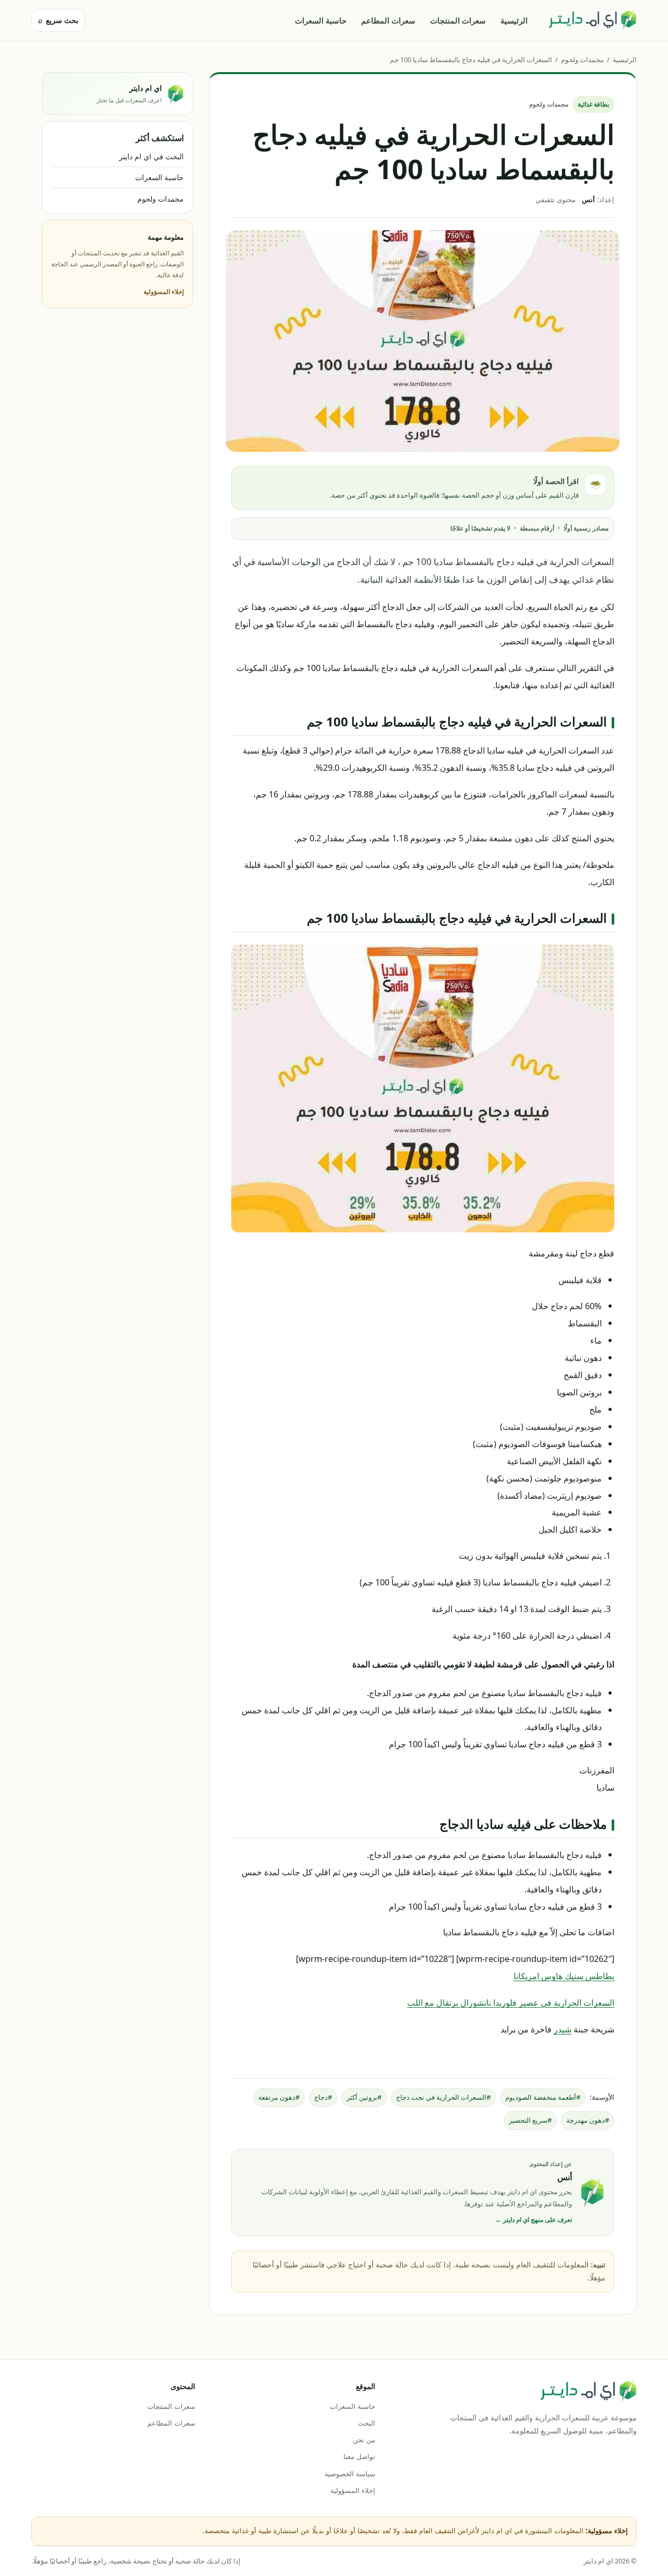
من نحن (364, 2440)
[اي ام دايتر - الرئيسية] (592, 20)
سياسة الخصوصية (350, 2474)
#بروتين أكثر (364, 2097)
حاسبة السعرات (321, 20)
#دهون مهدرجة (588, 2120)
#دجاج (323, 2097)
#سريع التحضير (530, 2120)
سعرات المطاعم (388, 20)
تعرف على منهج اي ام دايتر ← (534, 2220)
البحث (366, 2423)
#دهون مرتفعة (279, 2097)
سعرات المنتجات (458, 20)
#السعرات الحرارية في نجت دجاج (443, 2097)
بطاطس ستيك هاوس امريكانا (564, 1976)
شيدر (563, 2029)
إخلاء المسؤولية (164, 292)
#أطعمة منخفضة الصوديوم (543, 2097)
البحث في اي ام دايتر (151, 156)
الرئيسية (514, 20)
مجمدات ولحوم (582, 60)
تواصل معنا (359, 2456)
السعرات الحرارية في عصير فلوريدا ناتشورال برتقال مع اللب (511, 2002)
